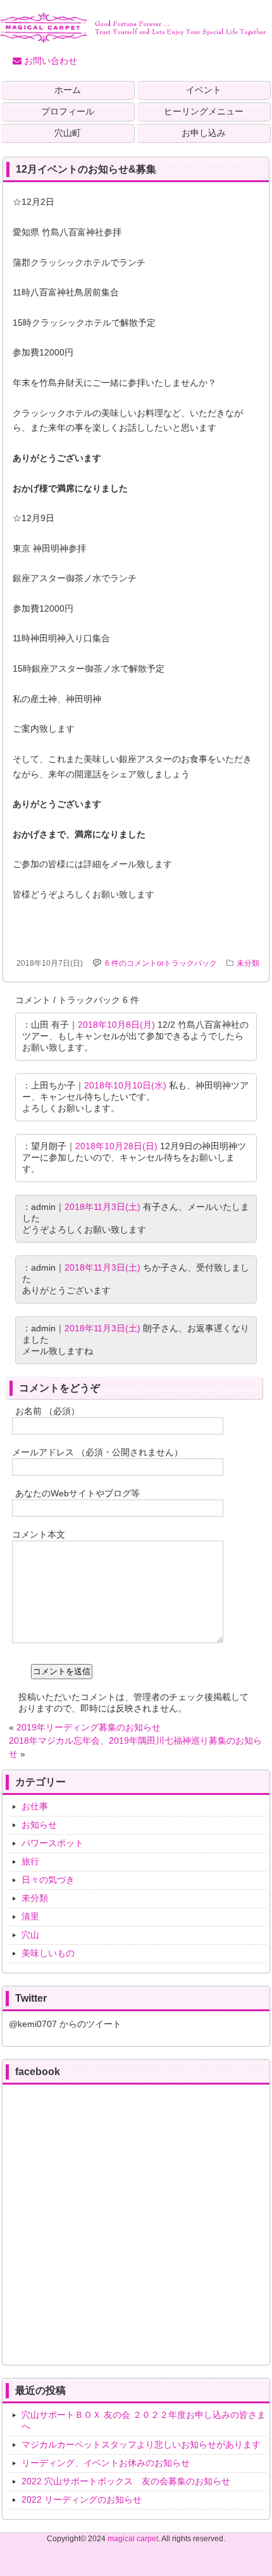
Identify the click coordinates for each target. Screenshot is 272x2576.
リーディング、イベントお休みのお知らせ (106, 2463)
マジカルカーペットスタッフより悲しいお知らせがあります (141, 2444)
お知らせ (39, 1825)
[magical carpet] (133, 38)
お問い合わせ (49, 61)
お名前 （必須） (47, 1411)
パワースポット (53, 1843)
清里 (30, 1916)
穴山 (30, 1935)
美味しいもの (48, 1953)
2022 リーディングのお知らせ (82, 2499)
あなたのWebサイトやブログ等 (77, 1493)
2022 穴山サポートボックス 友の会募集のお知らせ (126, 2481)
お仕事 (35, 1806)
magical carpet (133, 2539)
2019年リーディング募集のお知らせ (89, 1727)
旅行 (30, 1861)
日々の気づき (48, 1880)
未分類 (248, 963)
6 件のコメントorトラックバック (161, 963)
